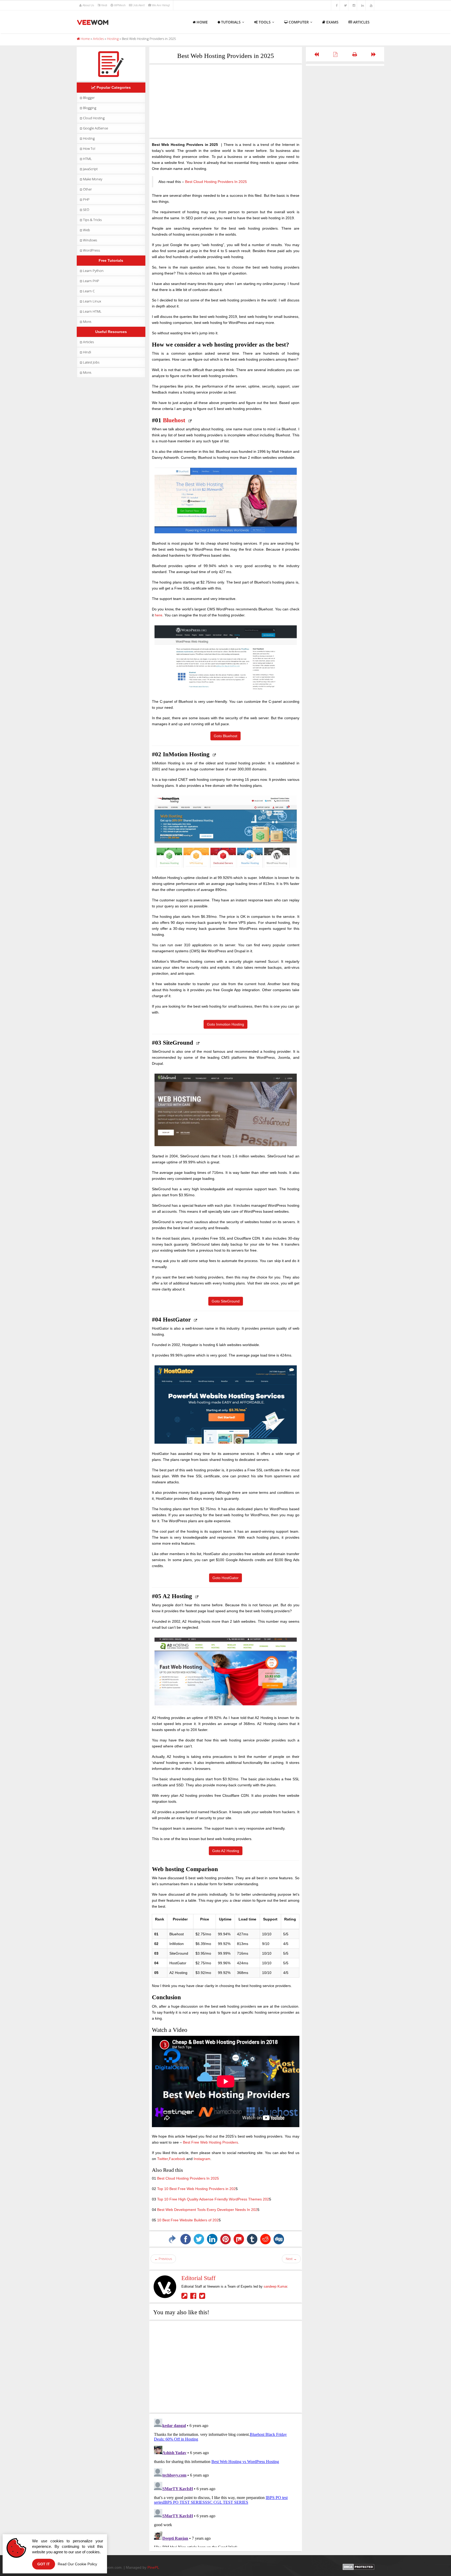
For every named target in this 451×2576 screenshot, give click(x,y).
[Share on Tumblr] (252, 2239)
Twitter (162, 2159)
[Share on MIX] (239, 2239)
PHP (86, 199)
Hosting (89, 138)
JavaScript (90, 169)
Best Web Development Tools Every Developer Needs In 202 (207, 2210)
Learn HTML (92, 311)
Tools (265, 22)
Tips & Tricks (92, 220)
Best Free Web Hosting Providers (210, 2142)
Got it (44, 2564)
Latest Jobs (91, 362)
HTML (87, 159)
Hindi (104, 5)
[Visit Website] (186, 2297)
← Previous (163, 2259)
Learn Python (93, 271)
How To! (89, 148)
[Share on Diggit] (279, 2239)
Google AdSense (96, 128)
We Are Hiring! (161, 5)
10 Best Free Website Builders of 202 (188, 2220)
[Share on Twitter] (199, 2239)
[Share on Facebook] (186, 2239)
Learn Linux (92, 301)
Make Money (93, 179)
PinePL (153, 2567)
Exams (332, 22)
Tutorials (231, 22)
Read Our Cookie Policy (77, 2564)
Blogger (89, 98)
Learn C (89, 291)
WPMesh (120, 5)
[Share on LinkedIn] (212, 2239)
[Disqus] (226, 2482)
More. (87, 322)
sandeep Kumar (275, 2286)
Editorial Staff (198, 2278)
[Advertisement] (226, 101)
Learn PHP (91, 281)
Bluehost (174, 420)
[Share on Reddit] (265, 2239)
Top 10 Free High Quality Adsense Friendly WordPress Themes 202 (213, 2199)
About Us (88, 5)
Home (202, 22)
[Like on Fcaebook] (195, 2297)
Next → (291, 2259)
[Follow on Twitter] (203, 2297)
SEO (86, 210)
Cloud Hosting (94, 118)
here (159, 615)
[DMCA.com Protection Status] (358, 2566)
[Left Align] (316, 54)
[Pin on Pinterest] (225, 2239)
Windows (90, 240)
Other (87, 189)
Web (87, 230)
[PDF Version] (336, 54)
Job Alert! (139, 5)
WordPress (91, 250)
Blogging (90, 108)
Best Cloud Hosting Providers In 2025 (216, 182)
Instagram (202, 2159)
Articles (361, 22)
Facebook (177, 2159)
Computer (299, 22)
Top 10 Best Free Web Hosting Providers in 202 (196, 2189)
